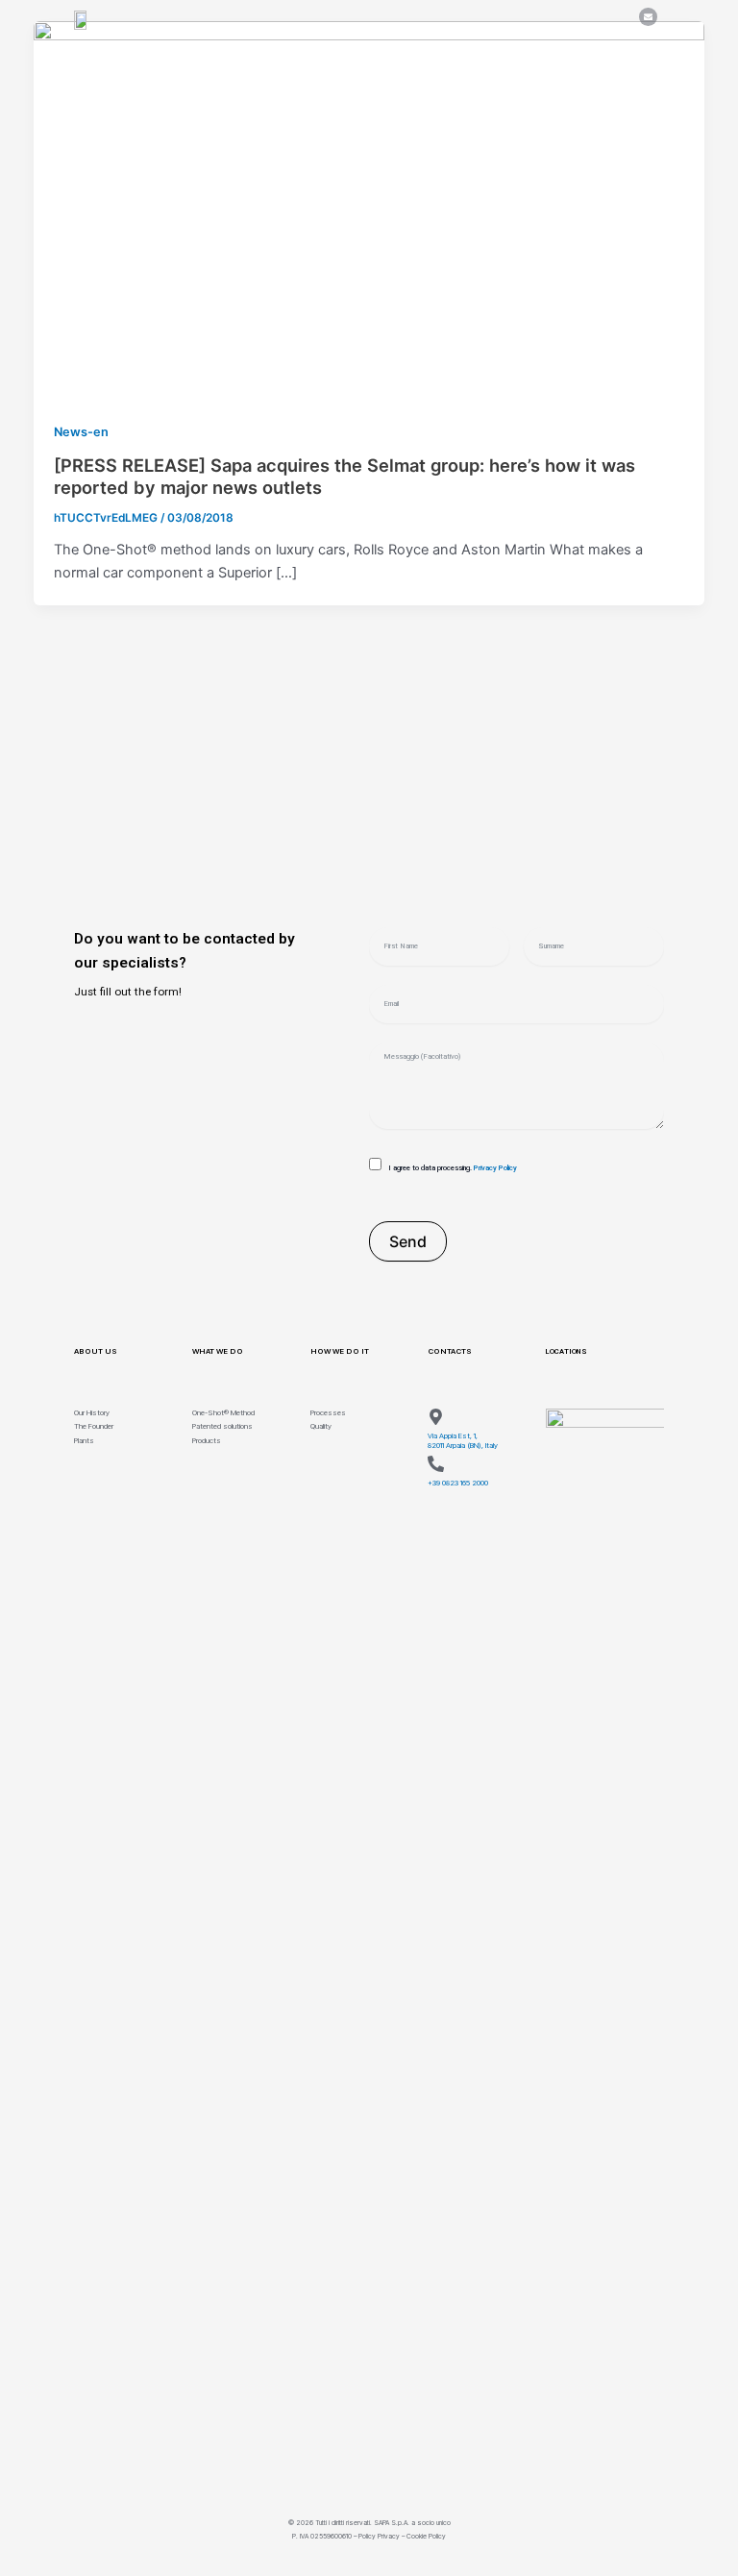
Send (408, 1241)
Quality (321, 1426)
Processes (328, 1413)
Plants (84, 1441)
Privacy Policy (495, 1168)
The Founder (94, 1426)
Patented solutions (222, 1426)
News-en (81, 432)
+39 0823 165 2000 (458, 1483)
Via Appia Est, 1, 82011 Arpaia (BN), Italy (463, 1441)
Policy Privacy (379, 2536)
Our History (92, 1413)
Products (207, 1441)
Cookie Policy (426, 2536)
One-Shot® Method (223, 1413)
